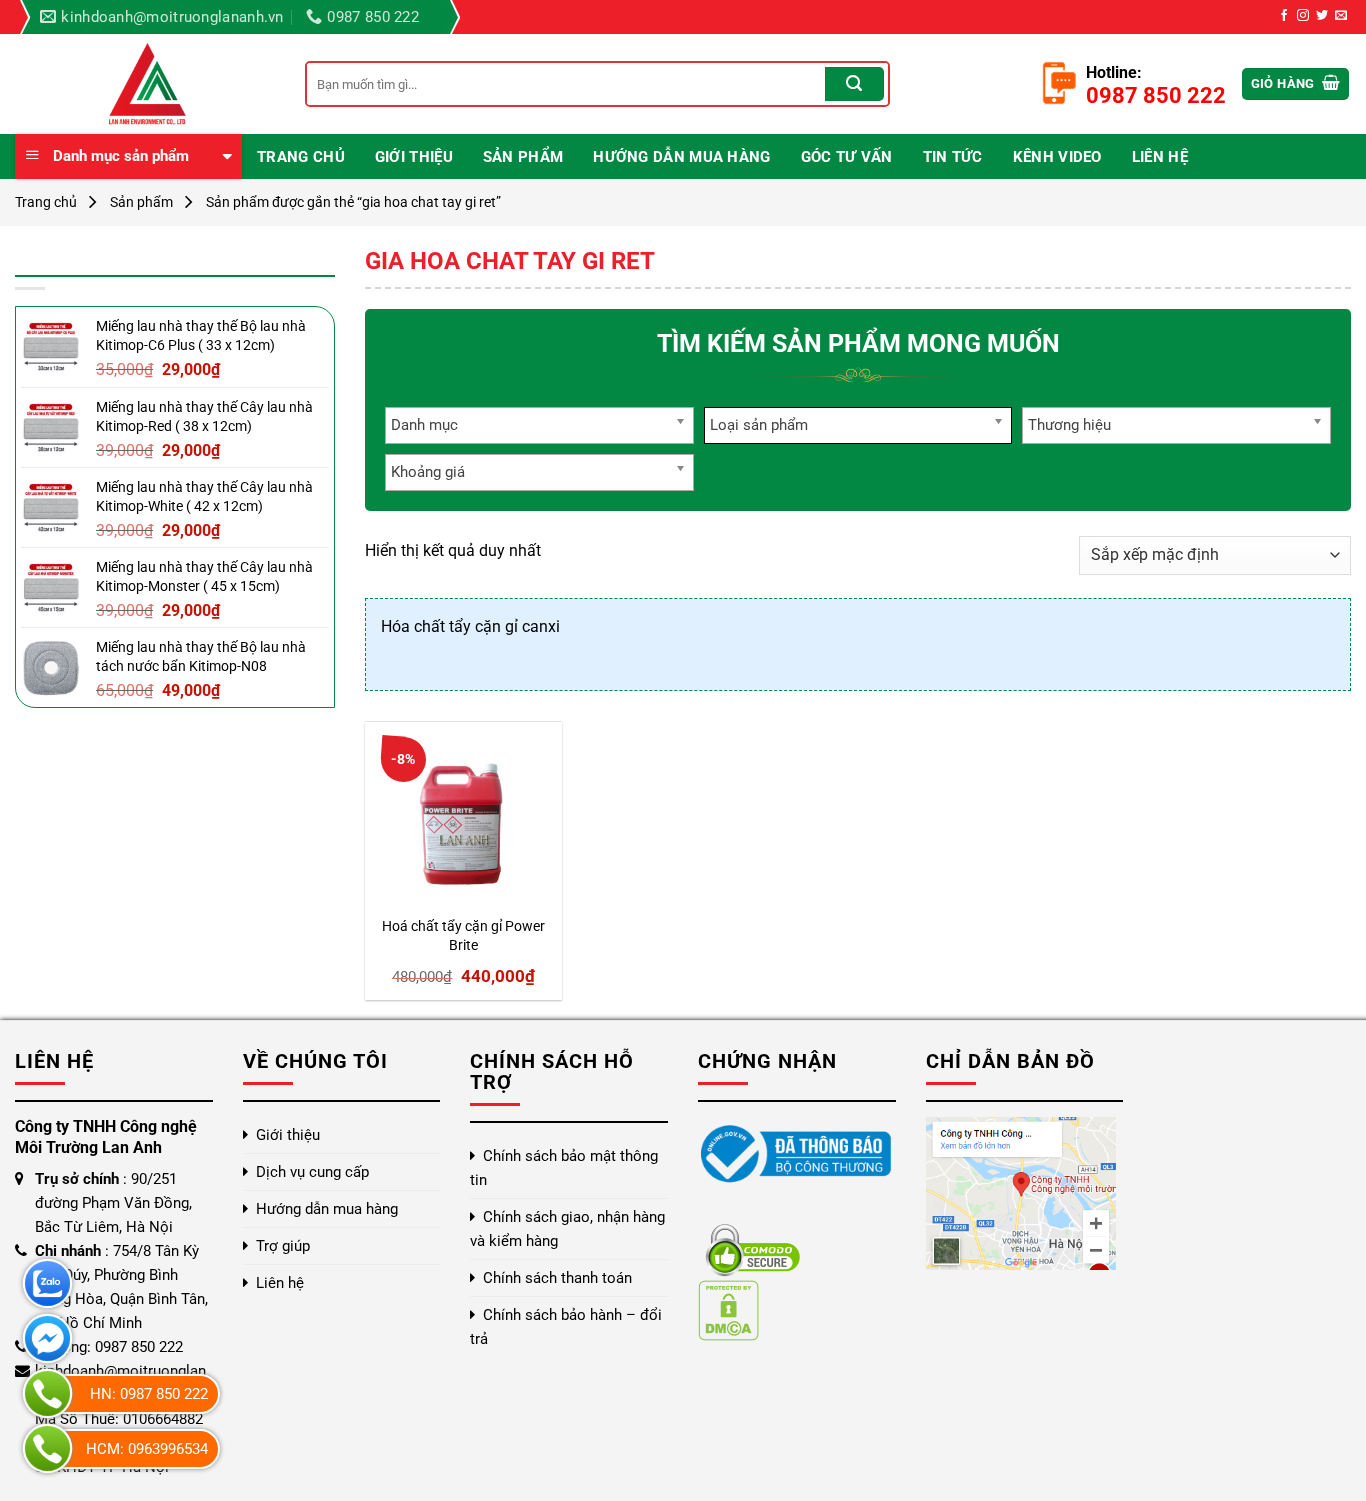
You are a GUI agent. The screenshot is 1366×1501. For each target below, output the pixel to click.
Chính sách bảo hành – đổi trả (566, 1327)
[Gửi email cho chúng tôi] (1341, 16)
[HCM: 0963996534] (47, 1448)
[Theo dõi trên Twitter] (1322, 16)
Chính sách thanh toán (557, 1278)
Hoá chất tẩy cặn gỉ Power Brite (463, 936)
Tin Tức (953, 157)
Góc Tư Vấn (847, 157)
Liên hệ (1160, 157)
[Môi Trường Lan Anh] (145, 84)
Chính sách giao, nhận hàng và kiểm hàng (567, 1229)
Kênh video (1057, 157)
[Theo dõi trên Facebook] (1284, 16)
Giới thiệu (414, 157)
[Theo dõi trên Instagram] (1303, 16)
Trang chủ (301, 157)
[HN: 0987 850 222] (47, 1393)
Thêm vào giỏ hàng (454, 879)
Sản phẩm (523, 157)
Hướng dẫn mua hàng (681, 157)
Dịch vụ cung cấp (312, 1172)
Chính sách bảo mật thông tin (564, 1168)
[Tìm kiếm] (854, 84)
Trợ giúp (283, 1246)
